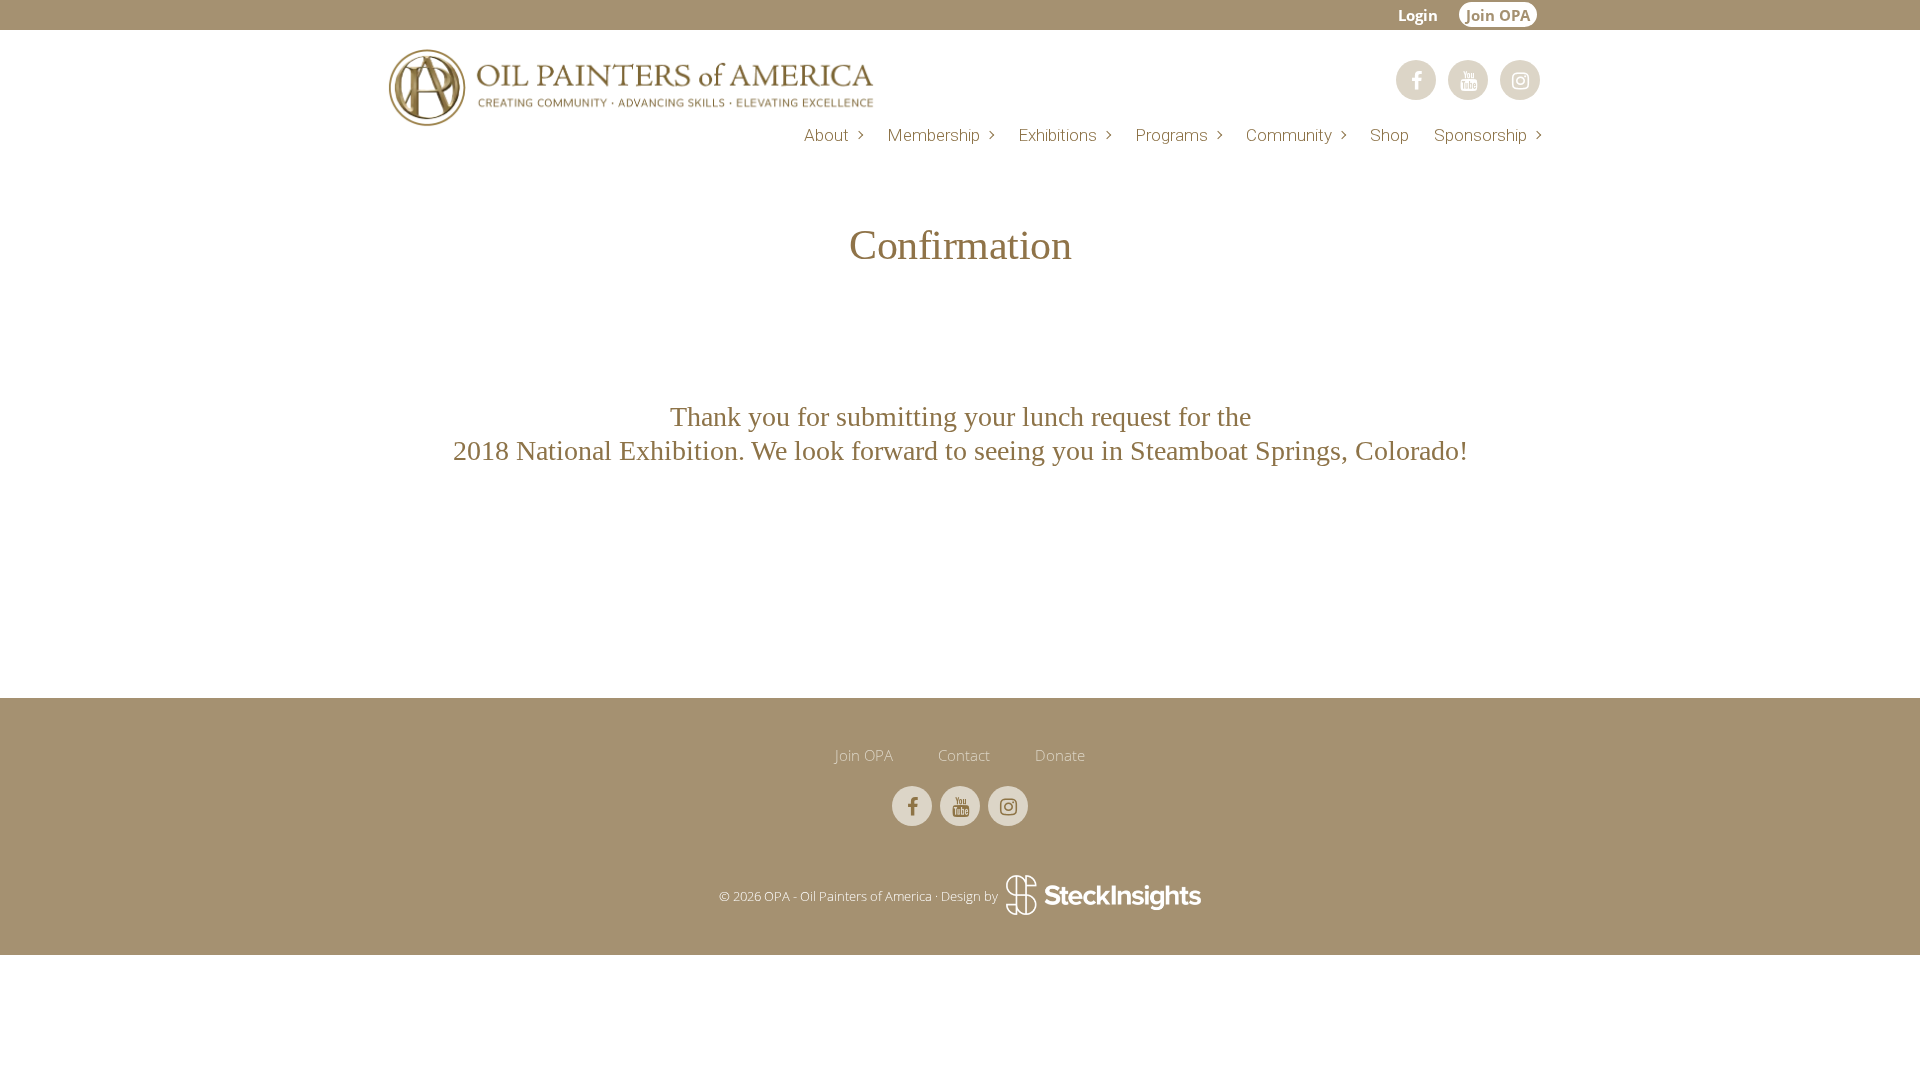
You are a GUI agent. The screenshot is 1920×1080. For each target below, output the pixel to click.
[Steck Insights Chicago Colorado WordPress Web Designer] (1101, 897)
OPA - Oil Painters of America (630, 87)
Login (1418, 15)
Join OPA (1498, 15)
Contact (964, 755)
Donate (1060, 755)
